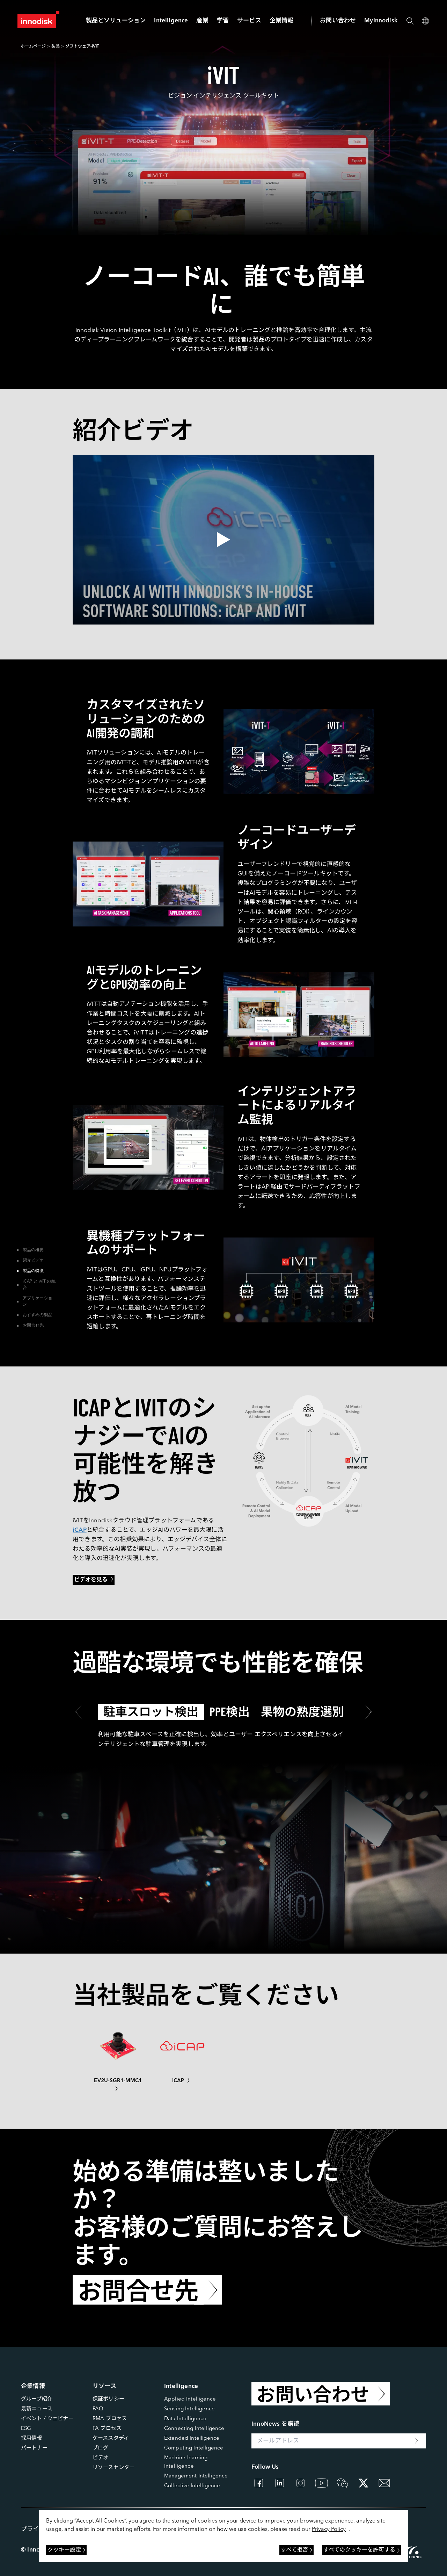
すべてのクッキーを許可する (359, 2550)
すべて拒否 (294, 2550)
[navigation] (171, 21)
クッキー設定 (64, 2550)
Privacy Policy (329, 2530)
